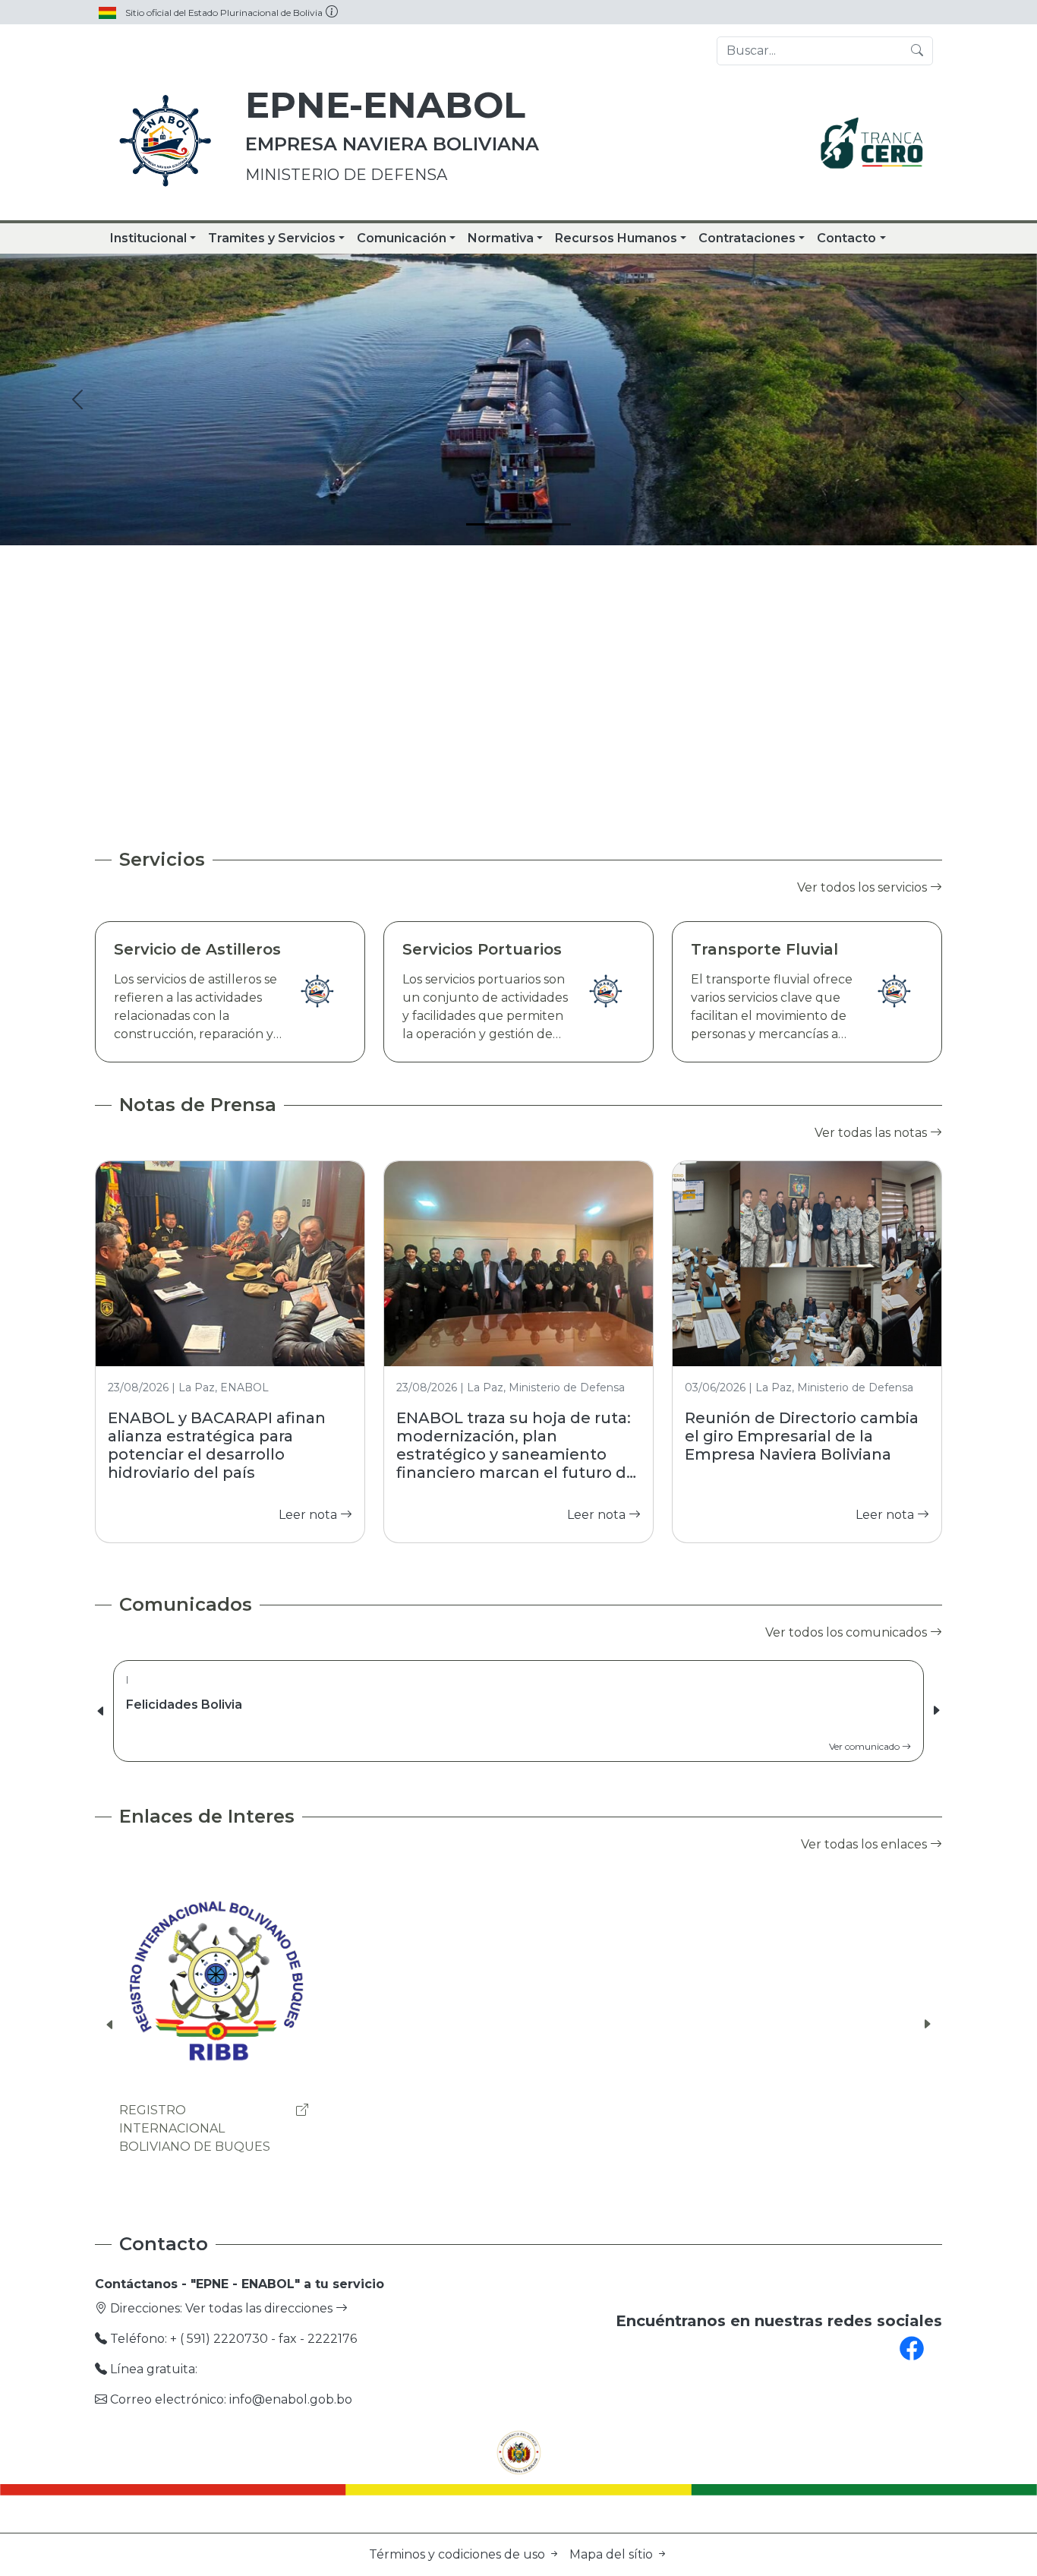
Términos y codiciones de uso (459, 2554)
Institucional (148, 238)
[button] (936, 1711)
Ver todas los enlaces (865, 1844)
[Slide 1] (478, 524)
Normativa (501, 238)
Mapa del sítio (613, 2554)
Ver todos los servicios (864, 887)
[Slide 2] (505, 524)
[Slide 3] (532, 524)
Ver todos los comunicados (848, 1632)
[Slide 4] (559, 524)
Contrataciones (747, 238)
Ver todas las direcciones (260, 2308)
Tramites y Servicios (272, 238)
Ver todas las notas (872, 1133)
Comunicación (402, 238)
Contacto (846, 238)
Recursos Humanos (616, 238)
